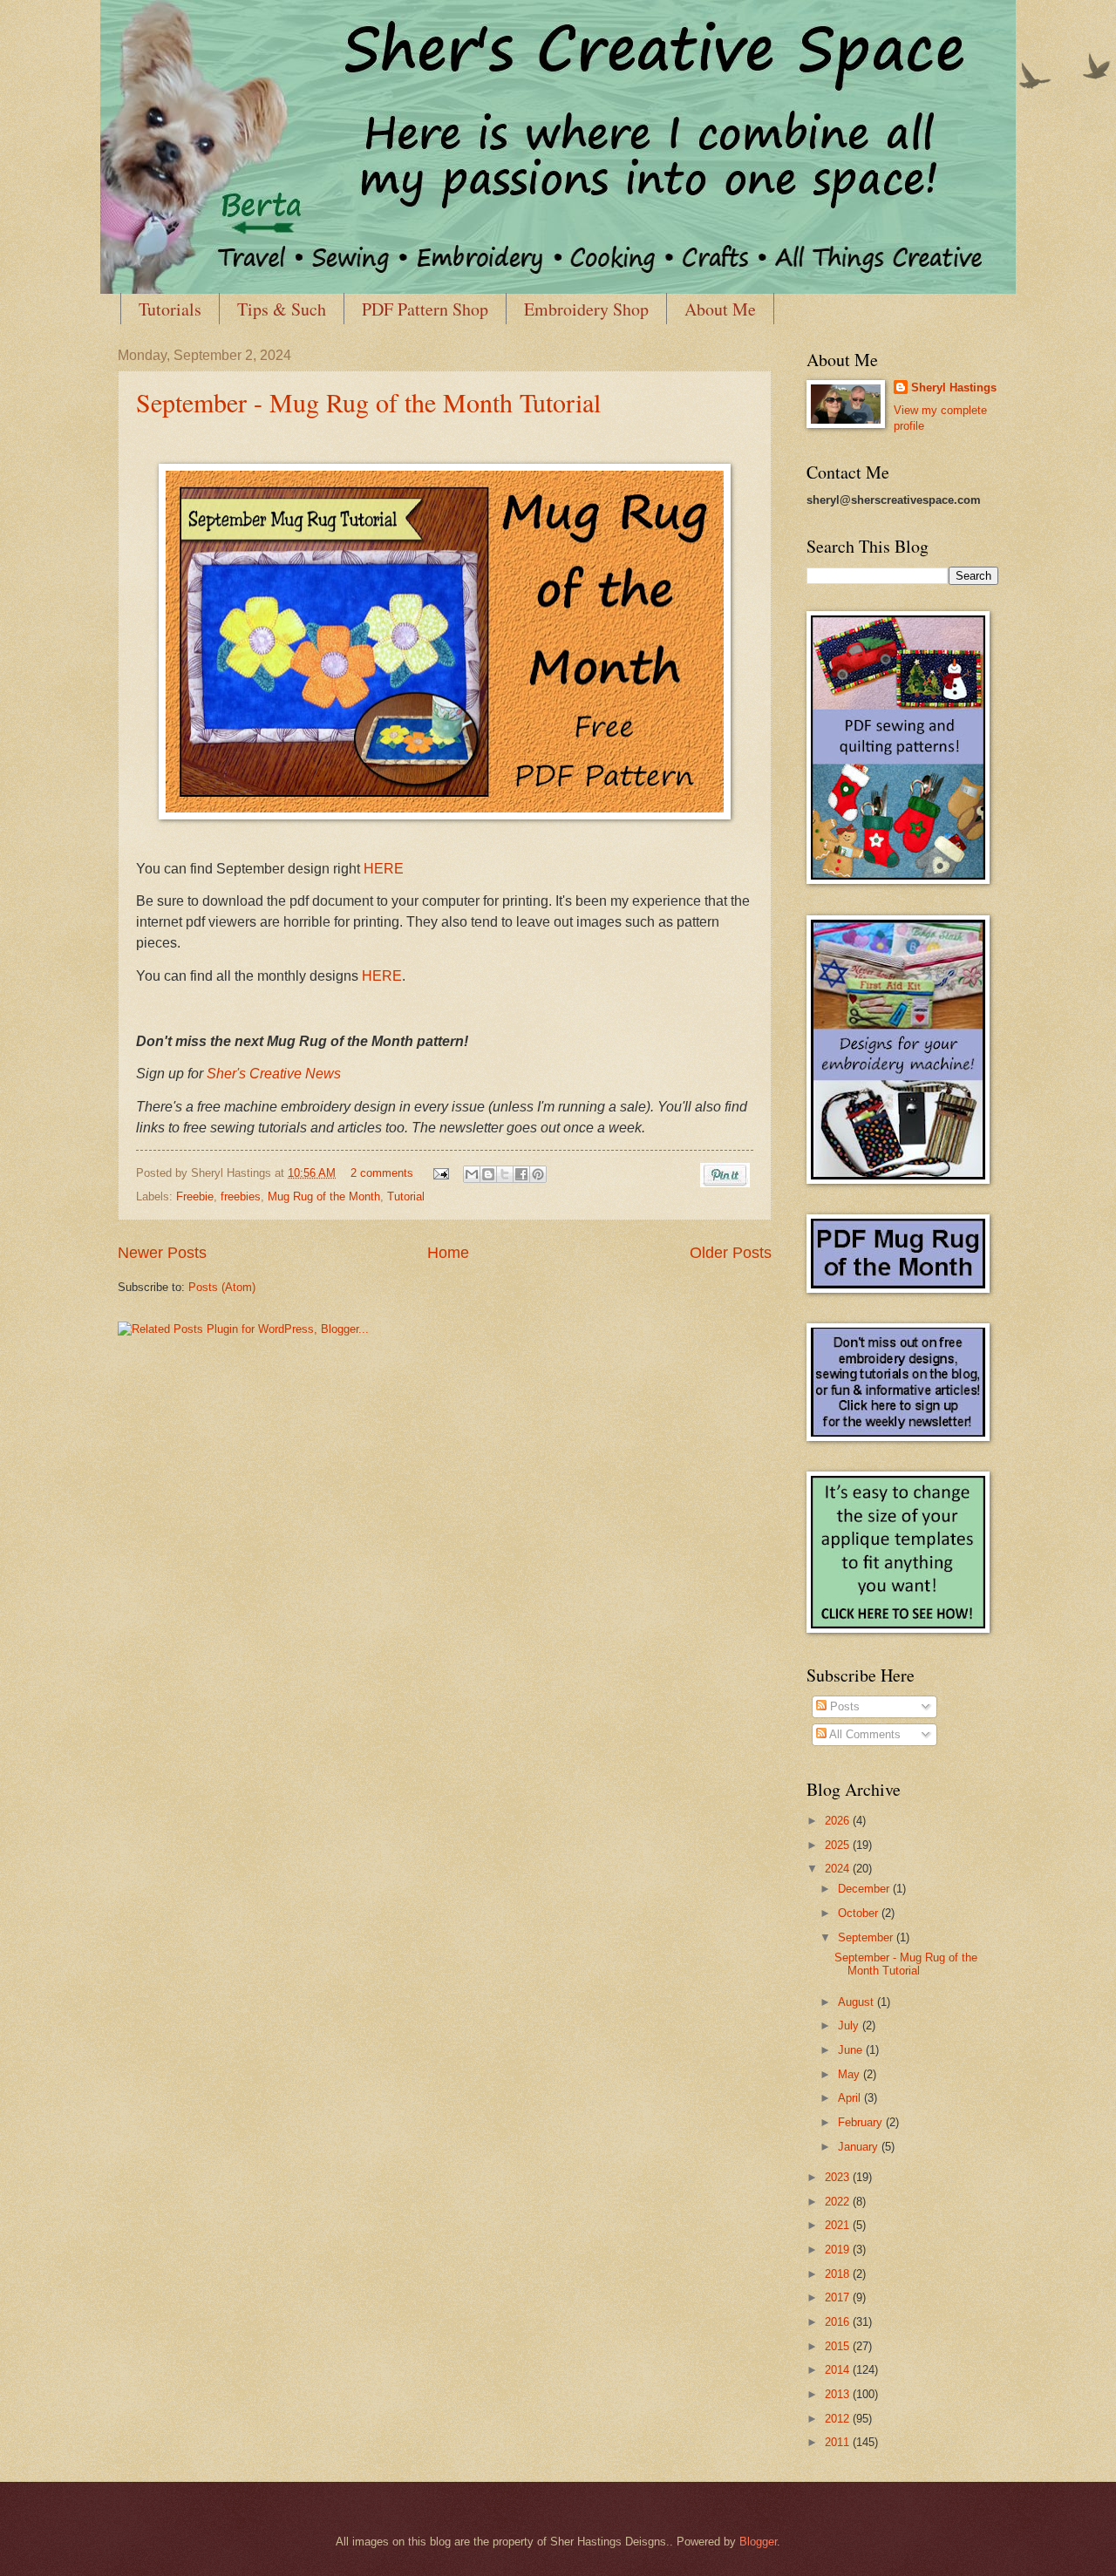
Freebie (195, 1196)
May (851, 2074)
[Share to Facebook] (521, 1174)
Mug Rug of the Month (324, 1196)
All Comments (864, 1734)
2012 (839, 2419)
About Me (720, 309)
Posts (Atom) (222, 1287)
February (862, 2122)
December (865, 1889)
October (860, 1913)
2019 (839, 2250)
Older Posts (731, 1253)
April (851, 2098)
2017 (839, 2297)
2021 (839, 2225)
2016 (839, 2322)
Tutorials (170, 309)
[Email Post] (440, 1173)
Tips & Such (282, 309)
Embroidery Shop (586, 309)
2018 (839, 2274)
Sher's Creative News (274, 1074)
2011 (839, 2442)
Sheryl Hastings (954, 387)
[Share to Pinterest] (538, 1174)
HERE (384, 869)
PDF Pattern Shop (425, 309)
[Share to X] (505, 1174)
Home (448, 1253)
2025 (839, 1845)
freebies (241, 1196)
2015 (839, 2346)
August (857, 2002)
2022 (839, 2202)
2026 (839, 1821)
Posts (843, 1706)
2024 (839, 1869)
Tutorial (406, 1196)
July (850, 2025)
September (867, 1937)
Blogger (758, 2542)
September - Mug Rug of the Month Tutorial (368, 402)
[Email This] (472, 1174)
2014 (839, 2370)
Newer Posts (162, 1253)
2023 (839, 2177)
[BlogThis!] (488, 1174)
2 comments (382, 1173)
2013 (839, 2394)
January (860, 2147)
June (852, 2050)
